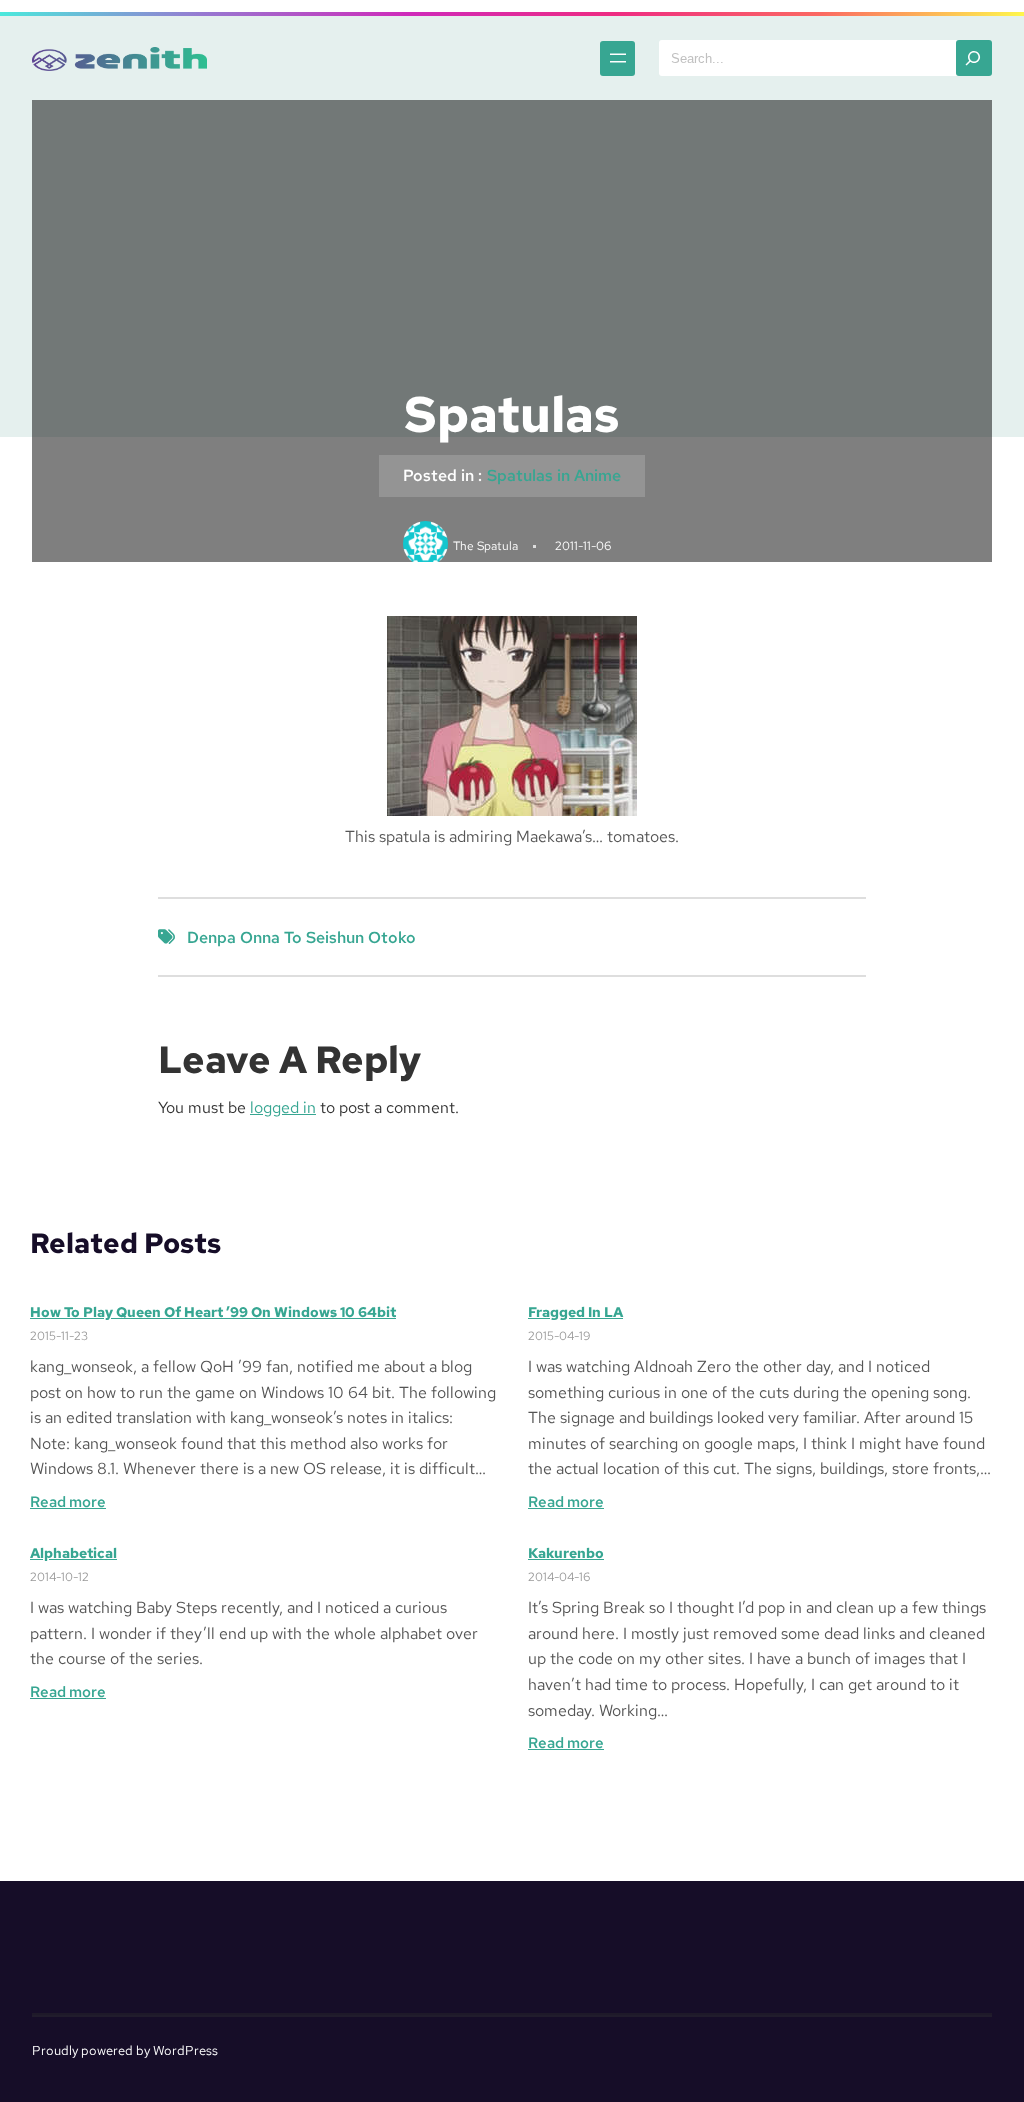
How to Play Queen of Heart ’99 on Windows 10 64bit (213, 1312)
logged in (283, 1107)
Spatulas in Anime (554, 475)
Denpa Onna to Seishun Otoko (301, 937)
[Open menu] (617, 58)
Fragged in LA (575, 1312)
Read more (68, 1502)
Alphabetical (73, 1553)
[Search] (974, 58)
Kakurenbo (566, 1553)
